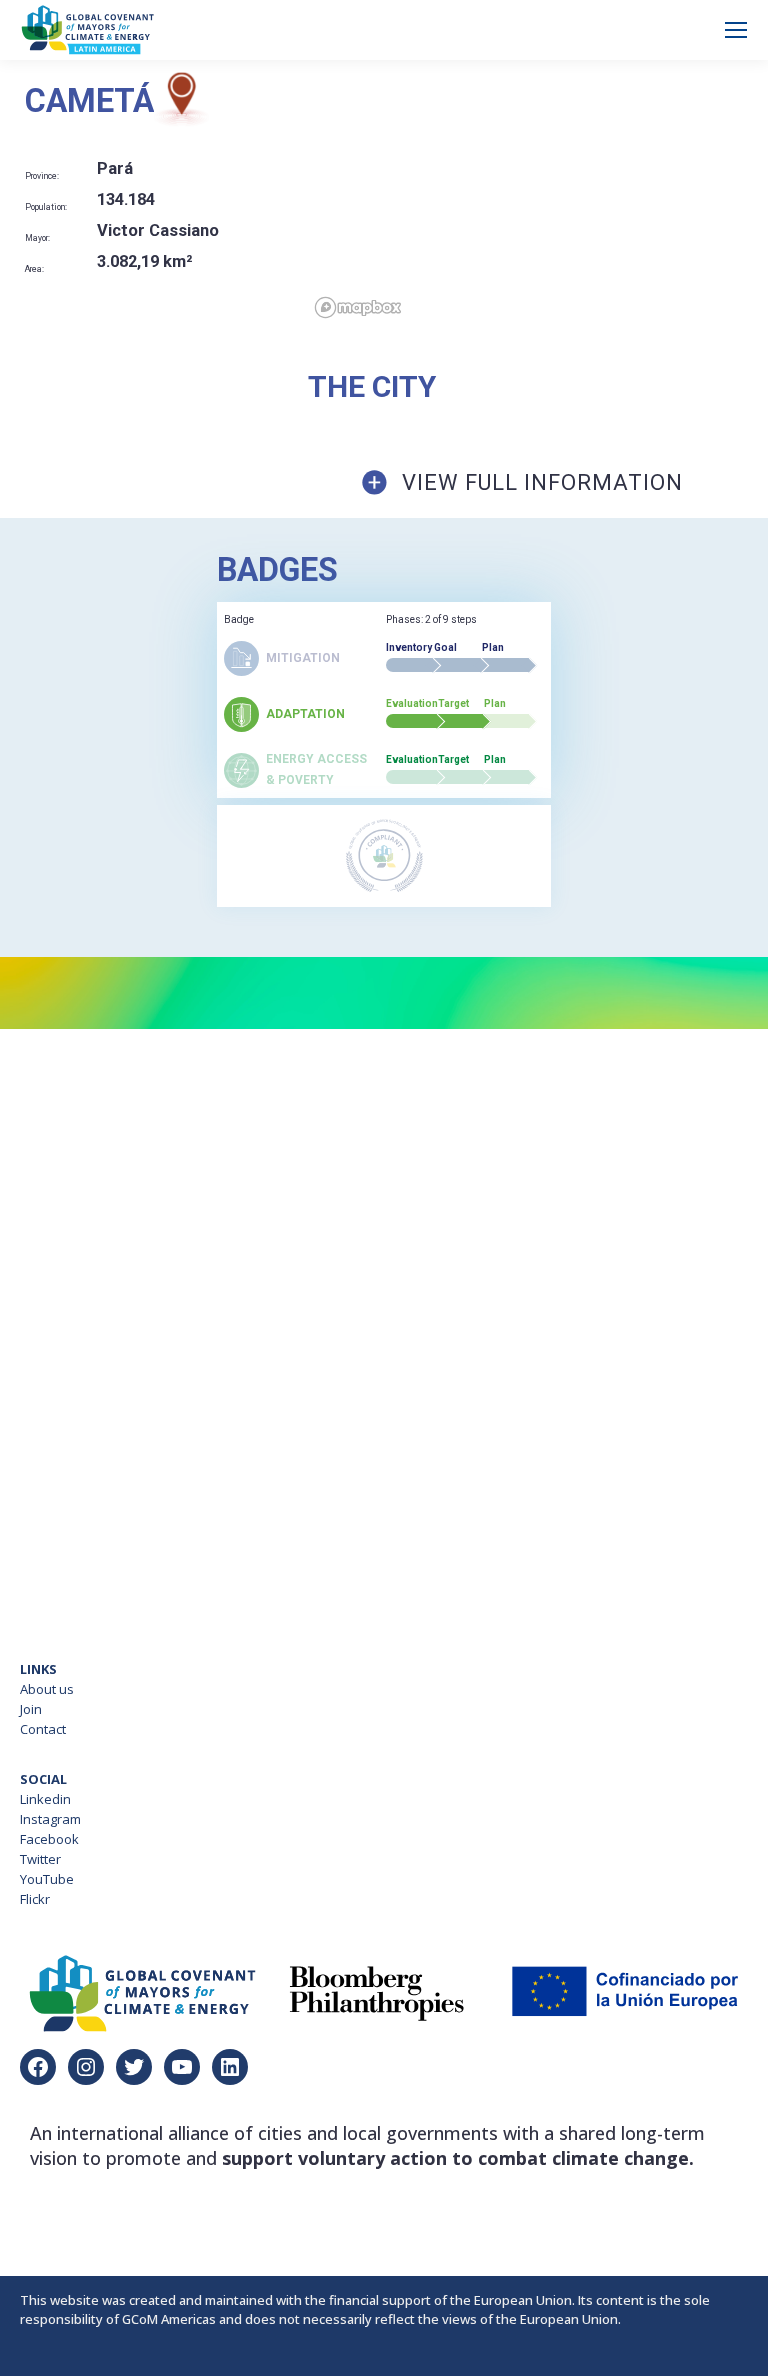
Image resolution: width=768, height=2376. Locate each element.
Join (31, 1709)
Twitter (40, 1859)
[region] (538, 198)
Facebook (49, 1839)
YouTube (47, 1879)
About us (47, 1689)
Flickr (35, 1899)
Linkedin (45, 1799)
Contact (43, 1729)
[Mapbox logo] (358, 307)
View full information (542, 482)
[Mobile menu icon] (736, 30)
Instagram (50, 1819)
